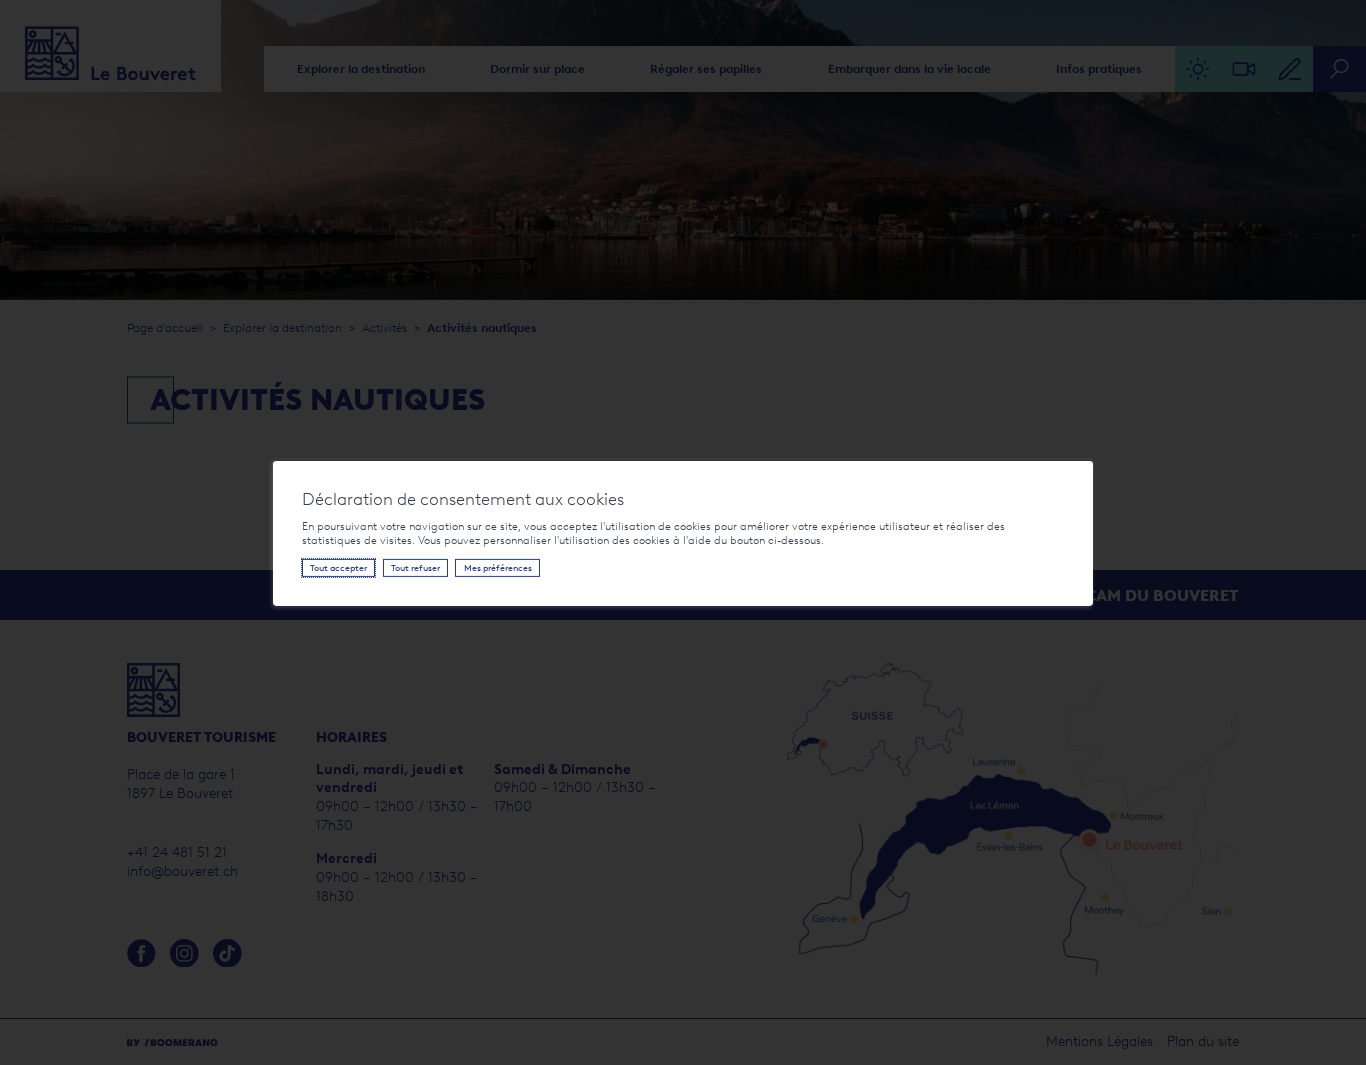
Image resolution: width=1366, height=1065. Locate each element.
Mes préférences (498, 567)
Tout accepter (338, 567)
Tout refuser (415, 567)
